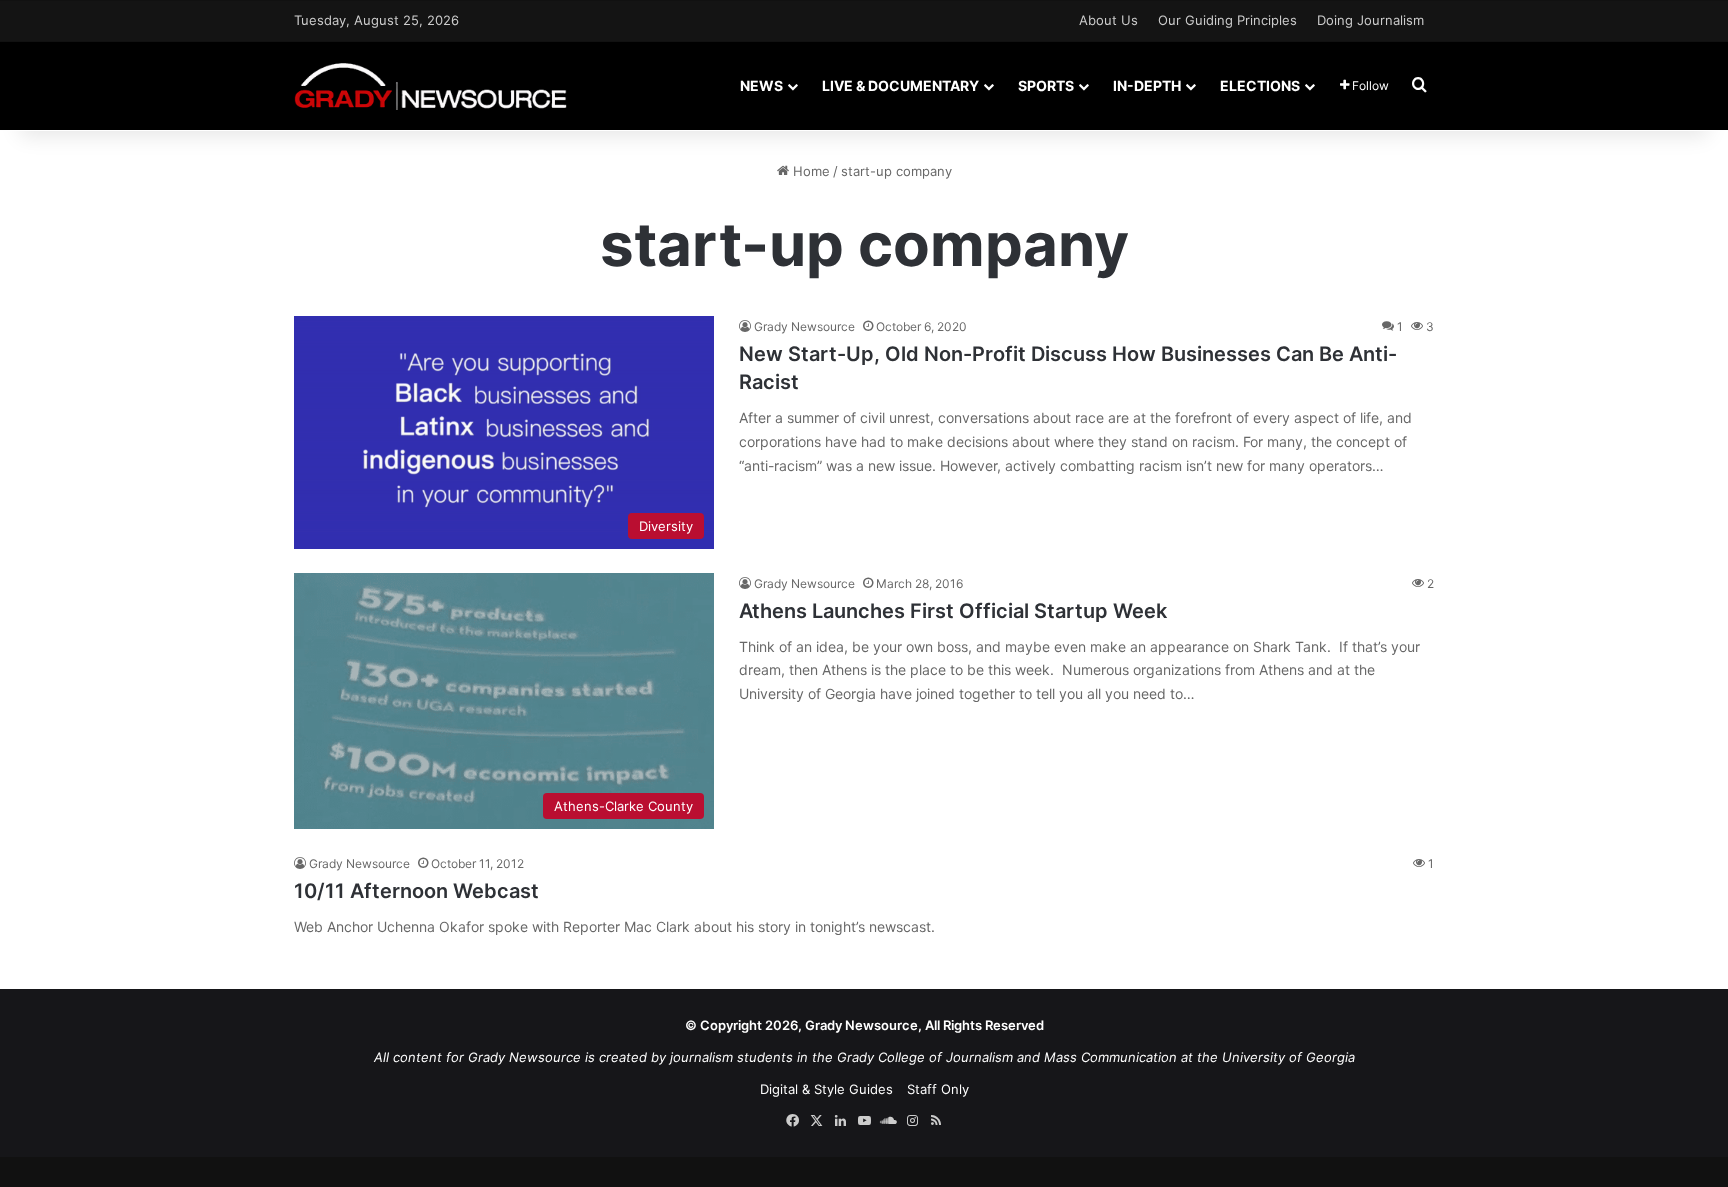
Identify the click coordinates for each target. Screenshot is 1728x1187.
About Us (1108, 20)
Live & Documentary (900, 85)
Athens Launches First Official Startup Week (953, 611)
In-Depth (1147, 85)
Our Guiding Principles (1227, 20)
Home (809, 171)
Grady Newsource (804, 326)
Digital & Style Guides (826, 1089)
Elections (1260, 85)
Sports (1046, 85)
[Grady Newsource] (430, 85)
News (761, 85)
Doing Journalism (1370, 20)
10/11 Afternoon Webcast (416, 891)
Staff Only (938, 1089)
